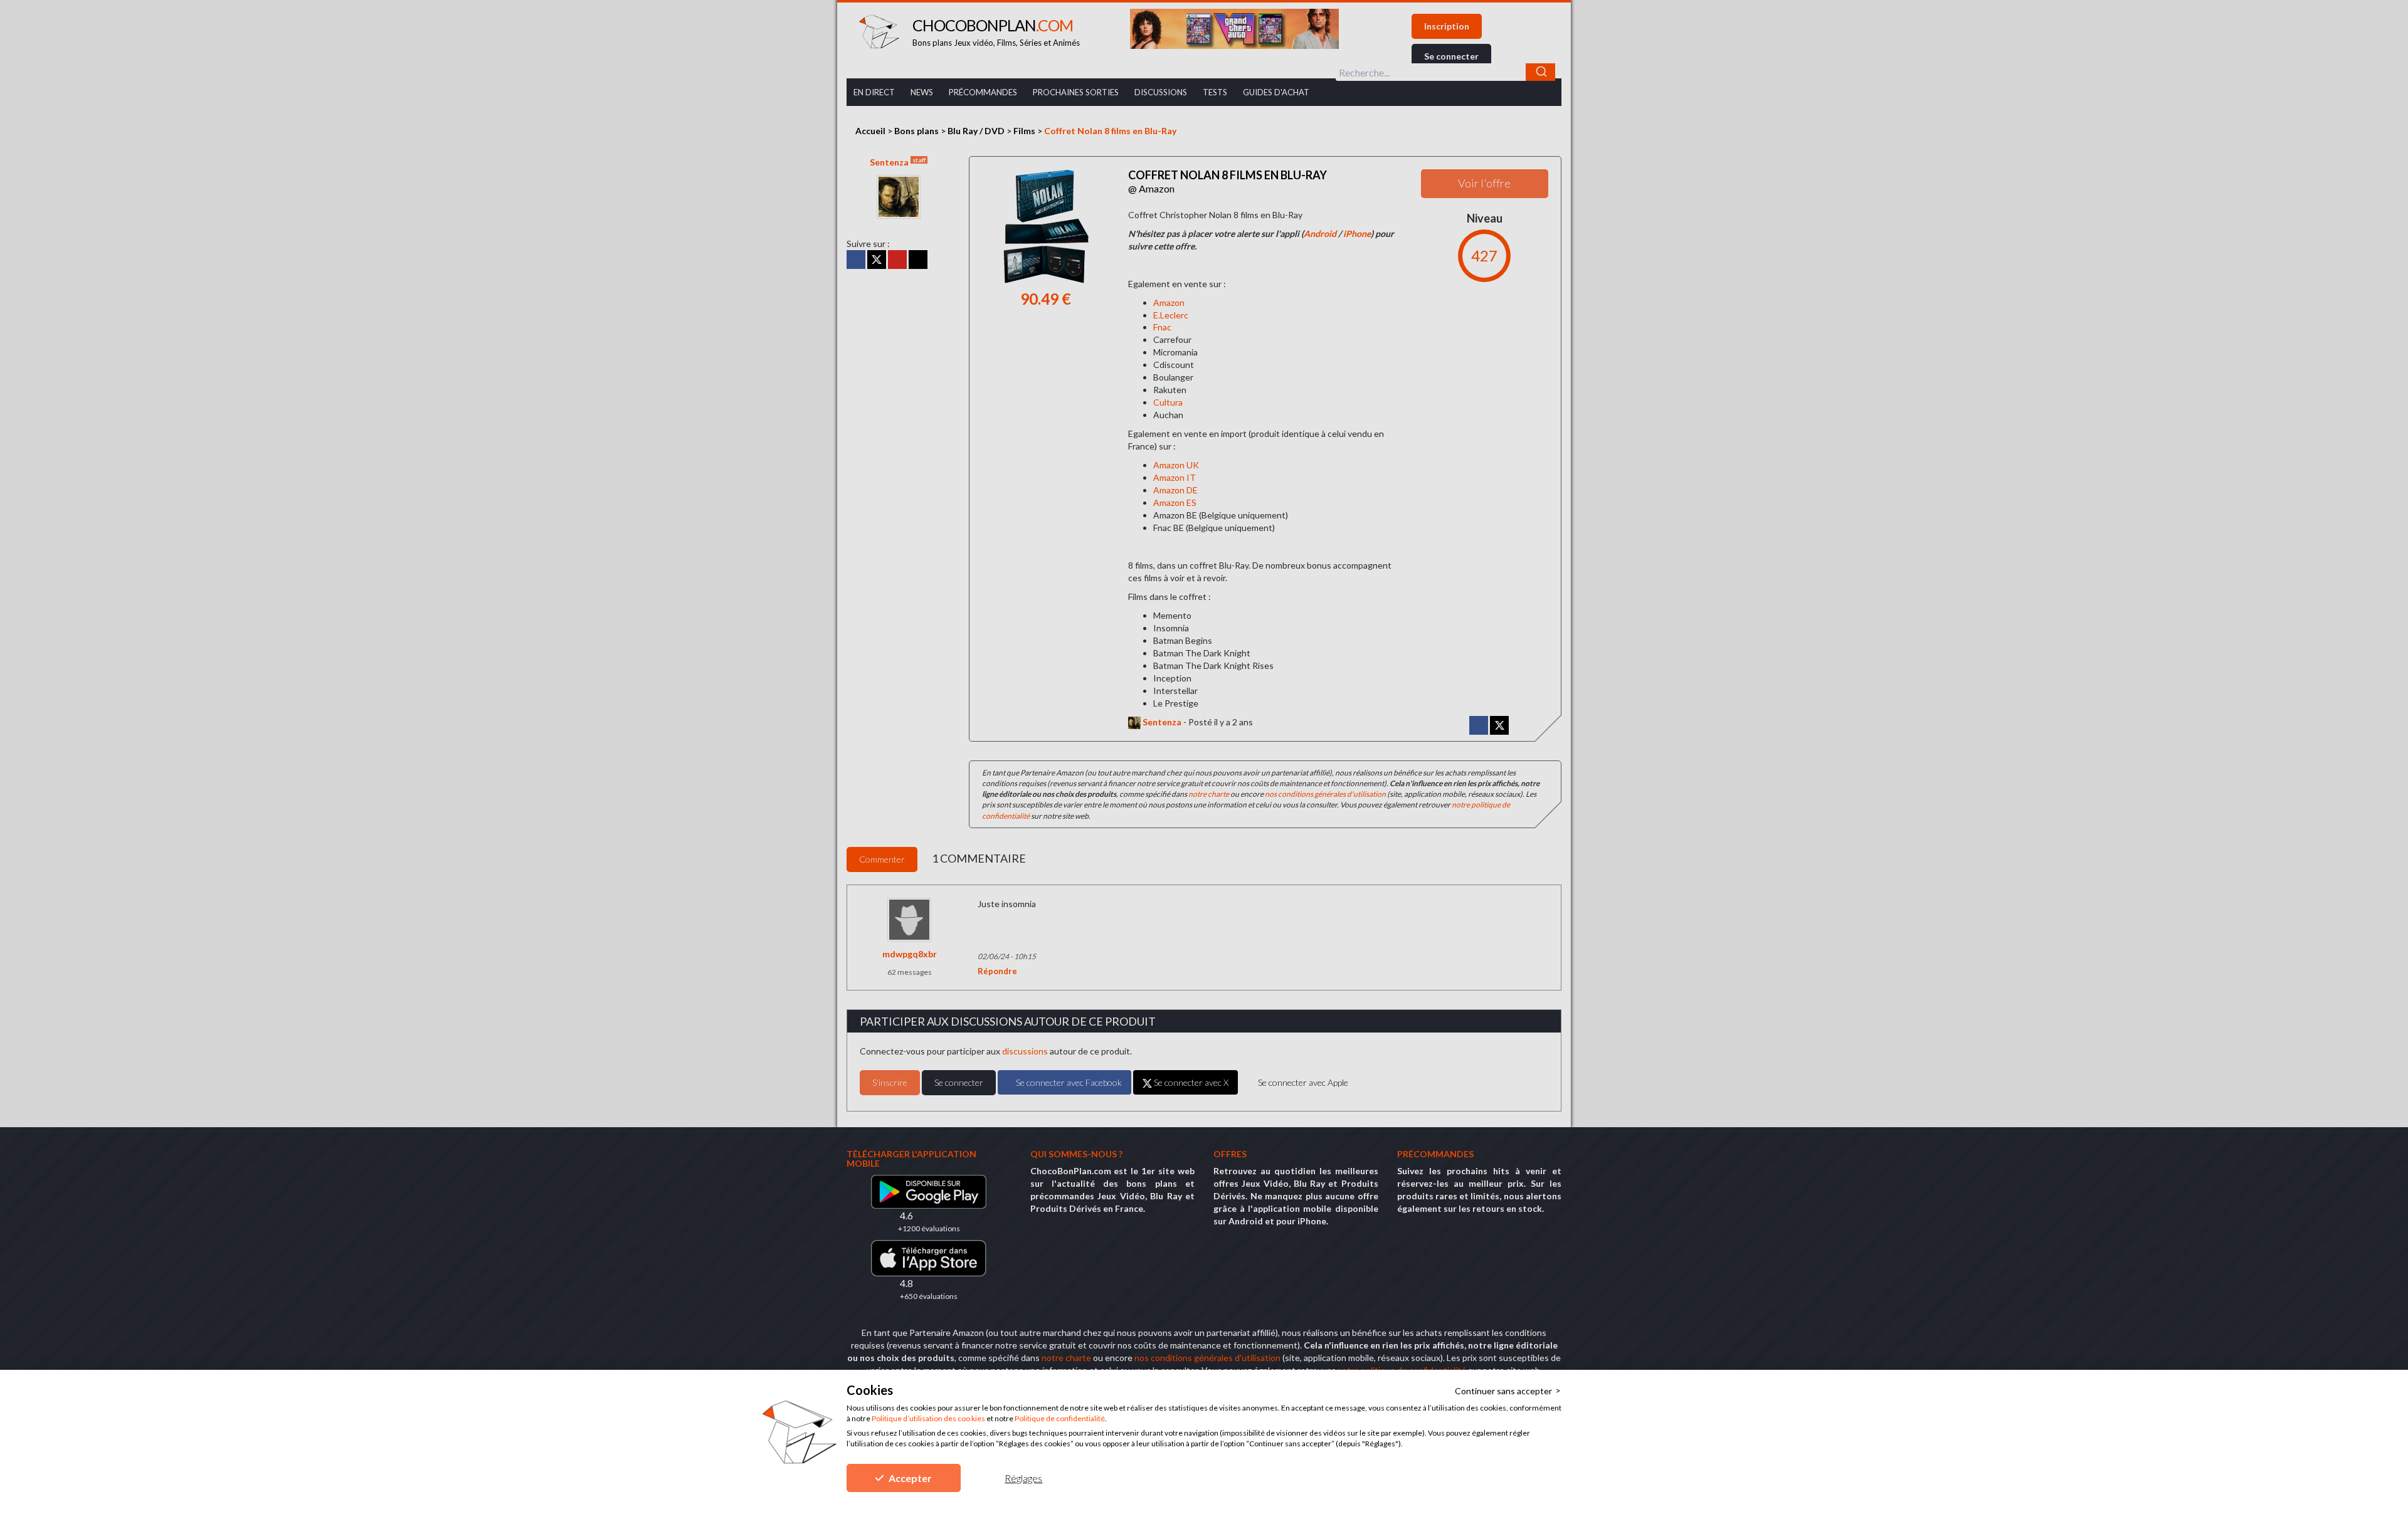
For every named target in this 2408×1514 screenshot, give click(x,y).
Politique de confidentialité (1060, 1418)
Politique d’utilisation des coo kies (928, 1418)
